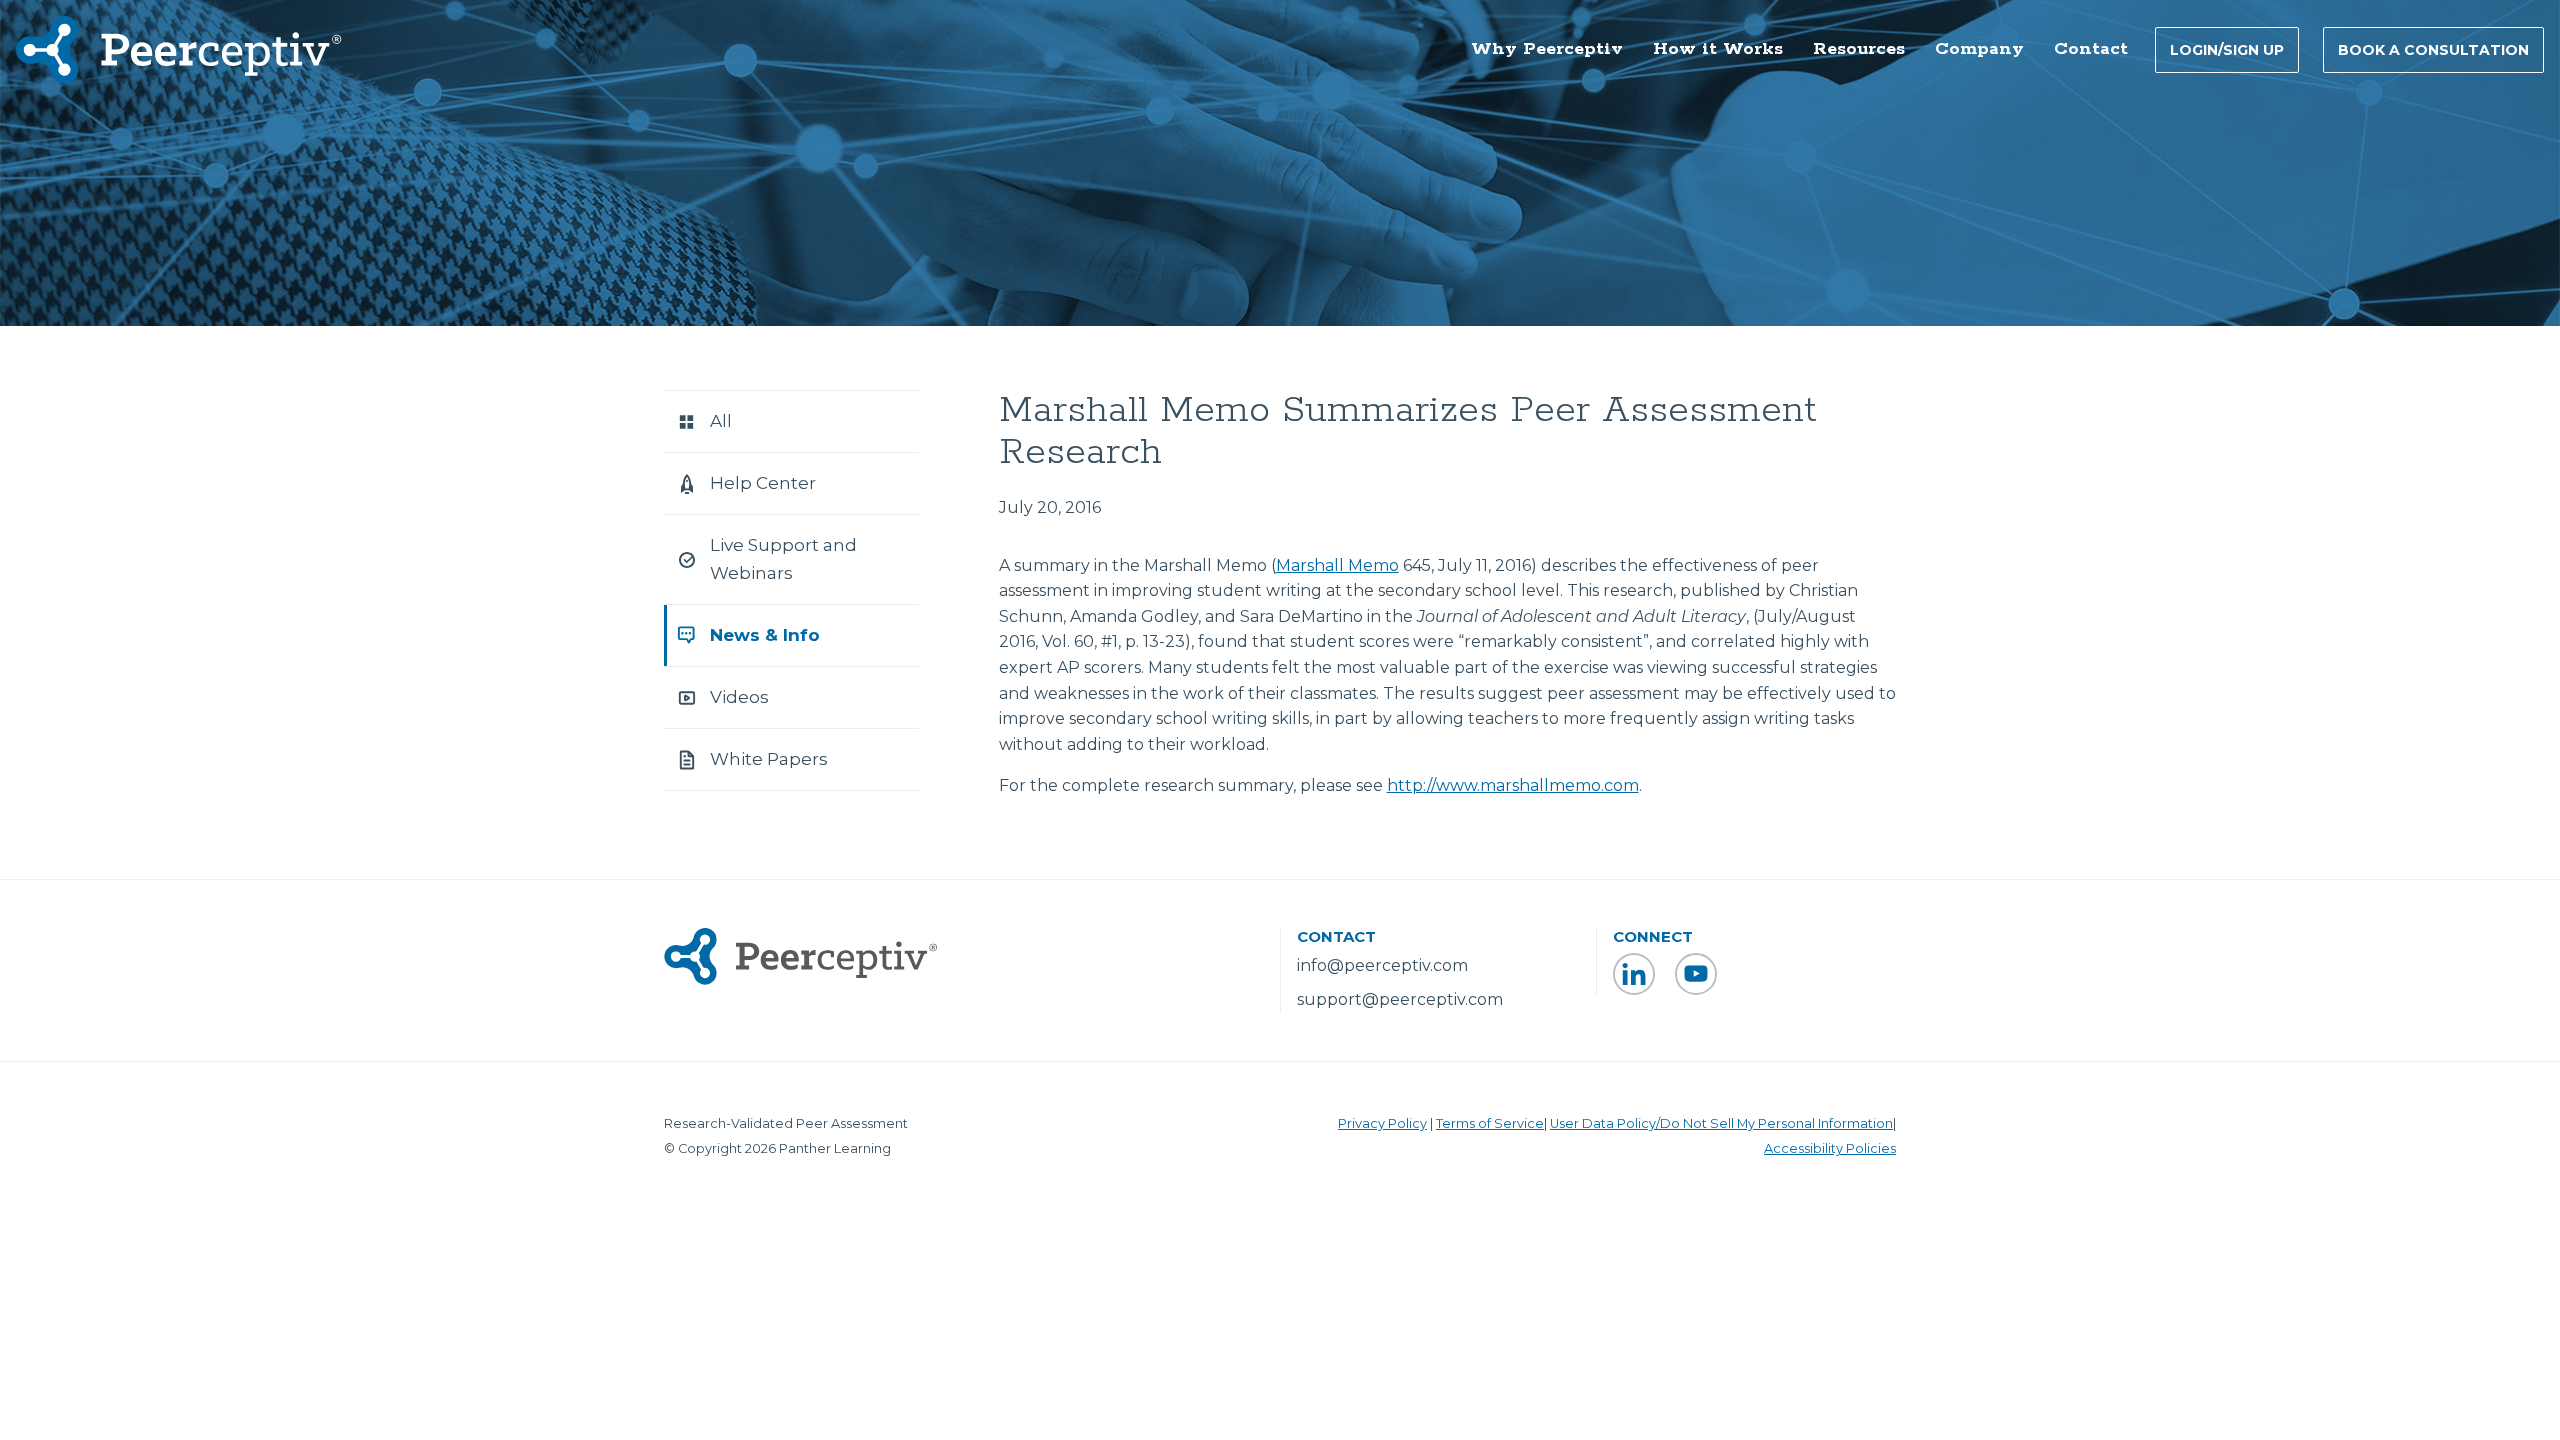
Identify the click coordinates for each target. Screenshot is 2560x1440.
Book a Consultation (2433, 50)
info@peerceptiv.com (1382, 965)
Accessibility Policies (1830, 1148)
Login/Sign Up (2227, 50)
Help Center (763, 483)
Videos (739, 697)
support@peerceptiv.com (1400, 999)
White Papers (769, 759)
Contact (2091, 49)
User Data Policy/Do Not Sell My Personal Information (1721, 1123)
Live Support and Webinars (783, 558)
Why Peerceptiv (1547, 49)
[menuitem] (1547, 50)
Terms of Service (1490, 1123)
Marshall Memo (1337, 565)
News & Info (765, 635)
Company (1979, 49)
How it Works (1718, 49)
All (721, 421)
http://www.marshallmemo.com (1513, 785)
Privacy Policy (1382, 1123)
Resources (1859, 49)
